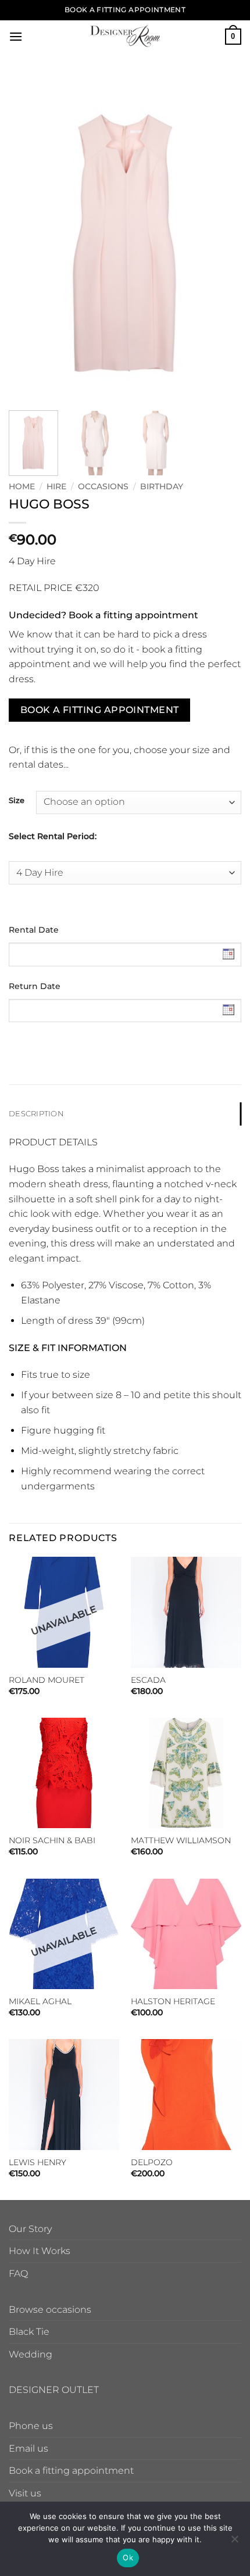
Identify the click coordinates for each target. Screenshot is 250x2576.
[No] (234, 2542)
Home (22, 486)
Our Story (30, 2229)
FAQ (18, 2274)
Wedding (31, 2354)
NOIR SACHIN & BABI (52, 1840)
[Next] (222, 239)
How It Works (40, 2251)
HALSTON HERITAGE (173, 2001)
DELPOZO (152, 2162)
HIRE (56, 486)
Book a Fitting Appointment (100, 710)
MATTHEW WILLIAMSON (181, 1840)
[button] (16, 36)
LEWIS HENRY (37, 2162)
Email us (28, 2448)
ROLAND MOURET (47, 1680)
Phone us (31, 2426)
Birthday (162, 486)
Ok (128, 2557)
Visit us (25, 2493)
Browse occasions (50, 2310)
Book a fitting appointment (71, 2471)
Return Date (35, 986)
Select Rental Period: (53, 836)
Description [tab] (36, 1114)
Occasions (103, 486)
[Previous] (28, 239)
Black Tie (29, 2332)
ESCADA (148, 1680)
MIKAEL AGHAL (40, 2001)
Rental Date (34, 930)
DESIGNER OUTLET (54, 2390)
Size (17, 801)
